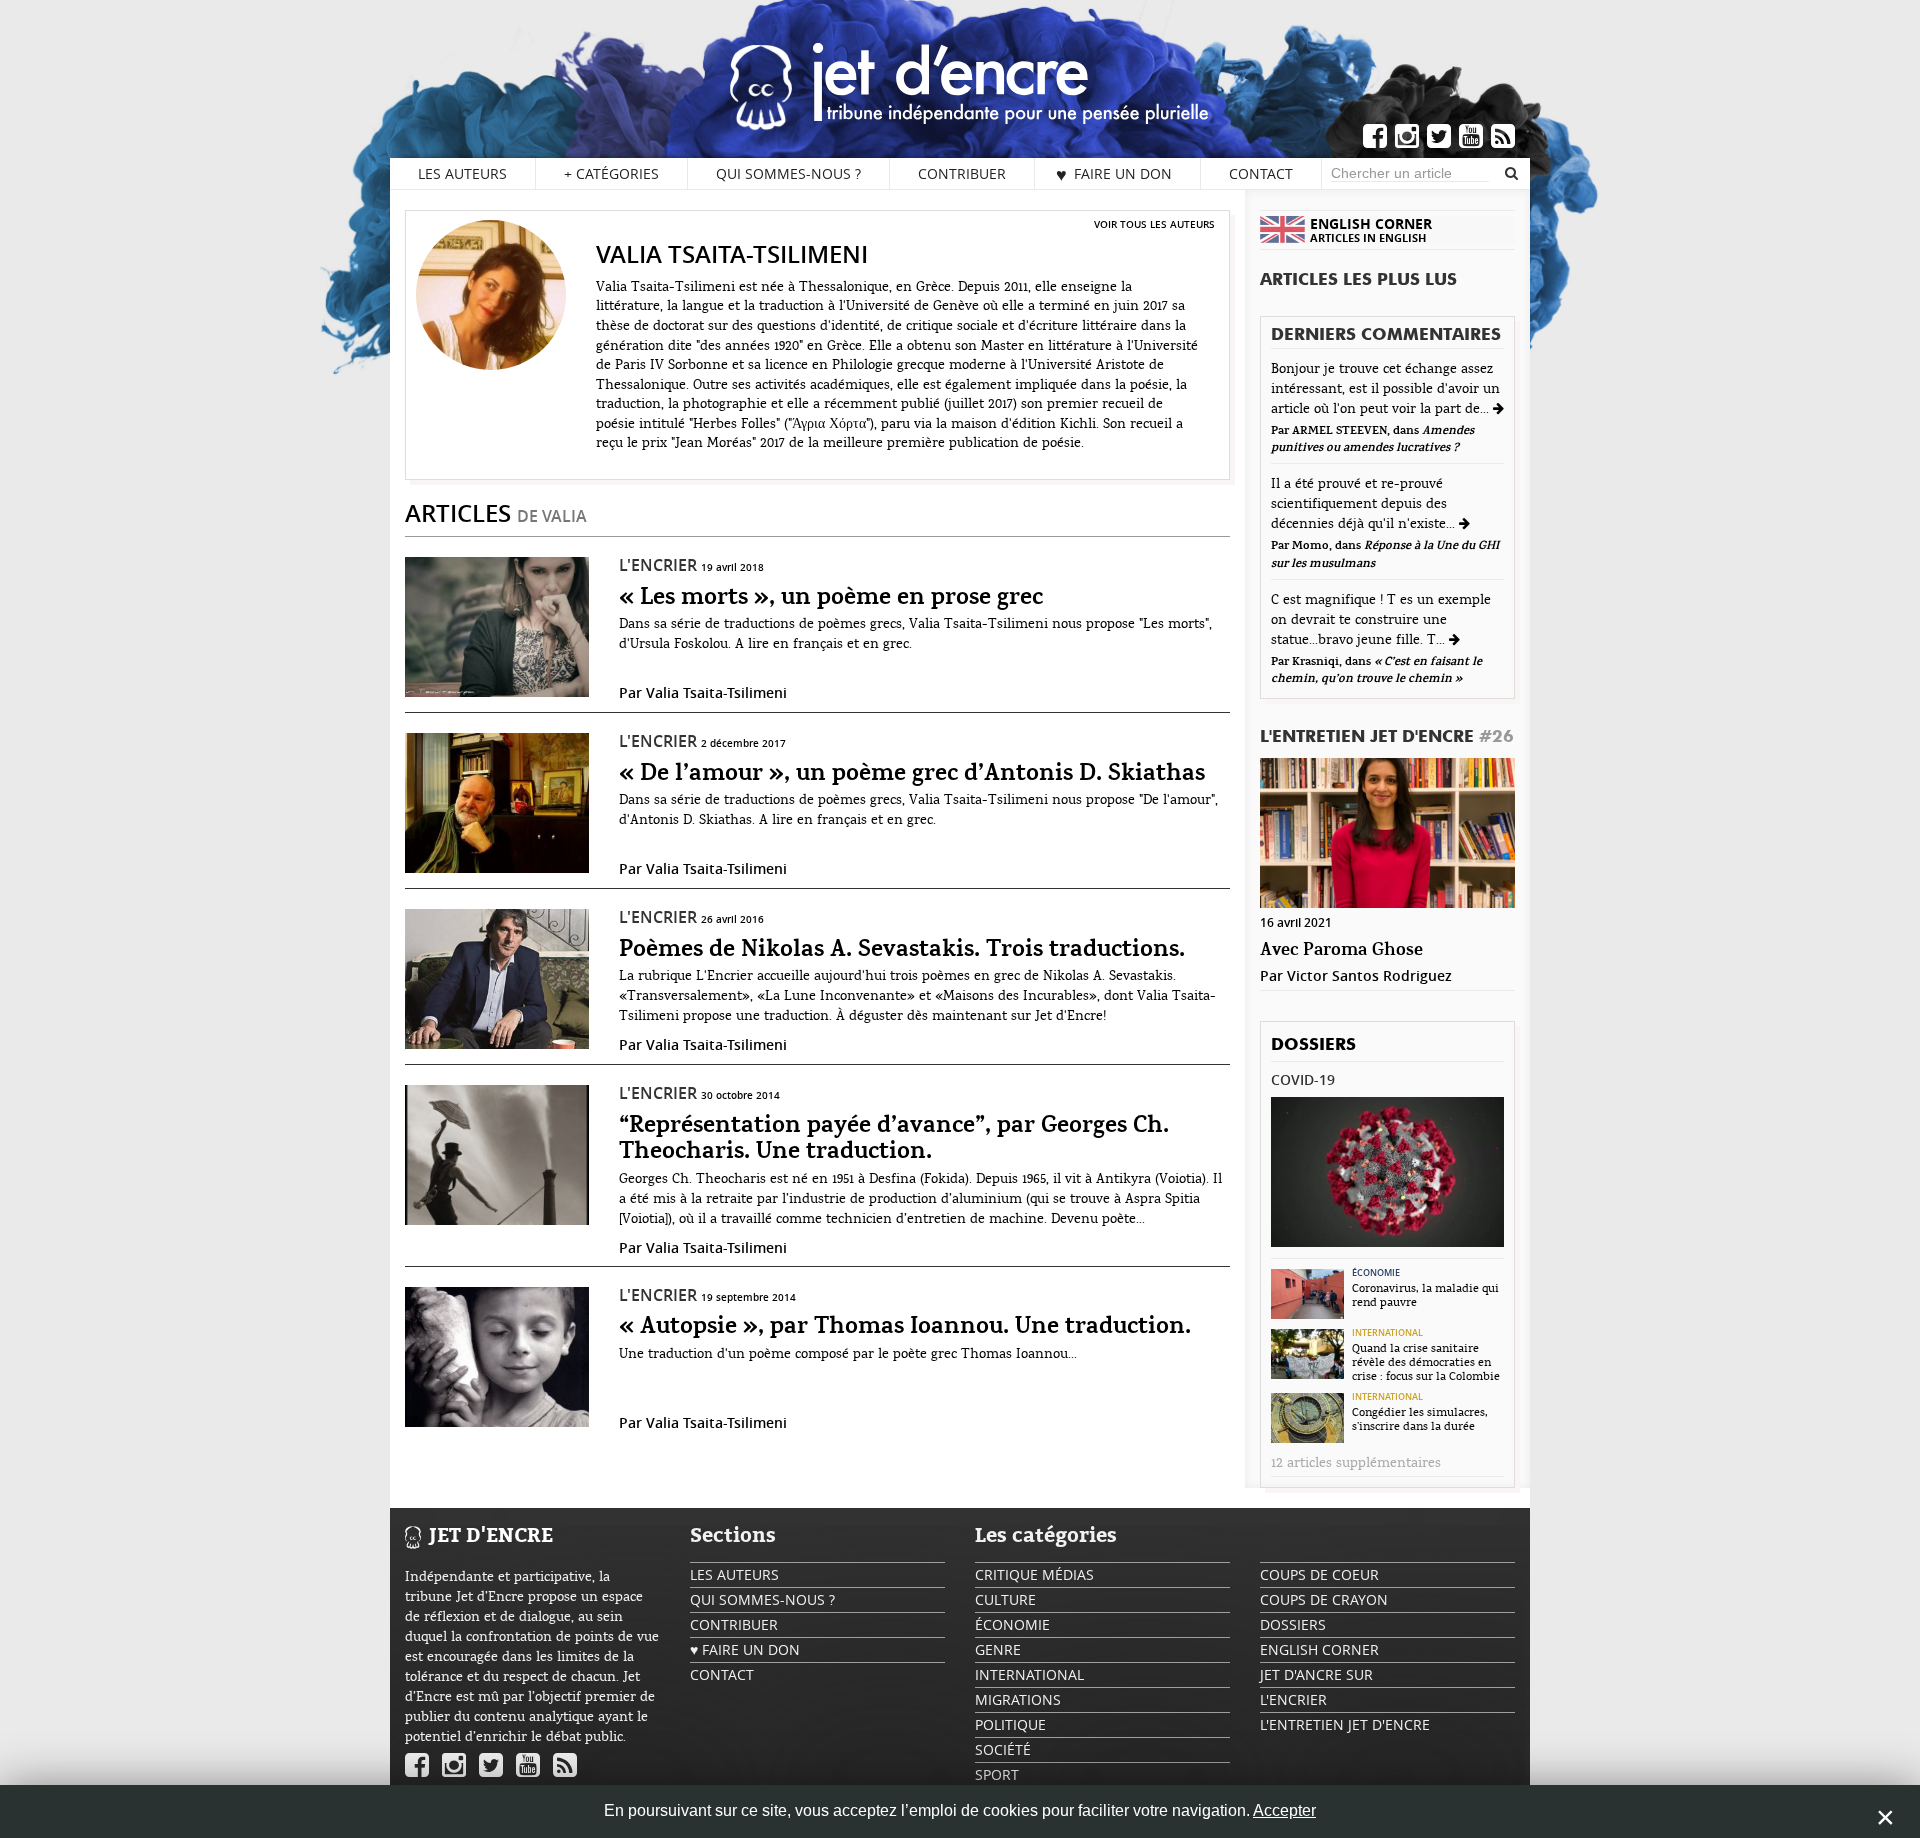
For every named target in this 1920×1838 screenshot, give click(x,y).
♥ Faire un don (1114, 174)
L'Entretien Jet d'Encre (1387, 737)
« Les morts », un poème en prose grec (831, 598)
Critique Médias (1034, 1574)
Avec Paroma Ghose (1341, 950)
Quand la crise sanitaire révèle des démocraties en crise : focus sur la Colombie (1426, 1362)
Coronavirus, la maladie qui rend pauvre (1425, 1295)
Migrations (1018, 1699)
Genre (998, 1649)
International (1387, 1333)
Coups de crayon (1324, 1599)
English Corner (1319, 1649)
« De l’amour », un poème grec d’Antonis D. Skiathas (912, 774)
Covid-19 (1303, 1079)
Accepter (1284, 1810)
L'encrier (658, 565)
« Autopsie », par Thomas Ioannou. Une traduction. (905, 1327)
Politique (1010, 1724)
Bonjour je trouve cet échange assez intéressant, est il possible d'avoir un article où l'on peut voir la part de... (1385, 389)
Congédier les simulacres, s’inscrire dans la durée (1420, 1419)
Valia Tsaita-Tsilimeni (716, 692)
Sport (997, 1774)
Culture (1005, 1599)
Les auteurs (462, 173)
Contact (1261, 173)
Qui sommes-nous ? (788, 173)
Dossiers (1313, 1045)
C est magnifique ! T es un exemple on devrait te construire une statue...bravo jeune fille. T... (1381, 620)
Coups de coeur (1319, 1574)
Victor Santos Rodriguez (1369, 975)
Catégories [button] (611, 173)
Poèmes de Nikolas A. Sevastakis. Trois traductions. (902, 950)
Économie (1376, 1273)
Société (1003, 1749)
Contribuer (962, 173)
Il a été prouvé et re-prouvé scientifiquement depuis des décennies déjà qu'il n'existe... (1365, 504)
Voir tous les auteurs (1154, 224)
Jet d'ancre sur (1316, 1674)
